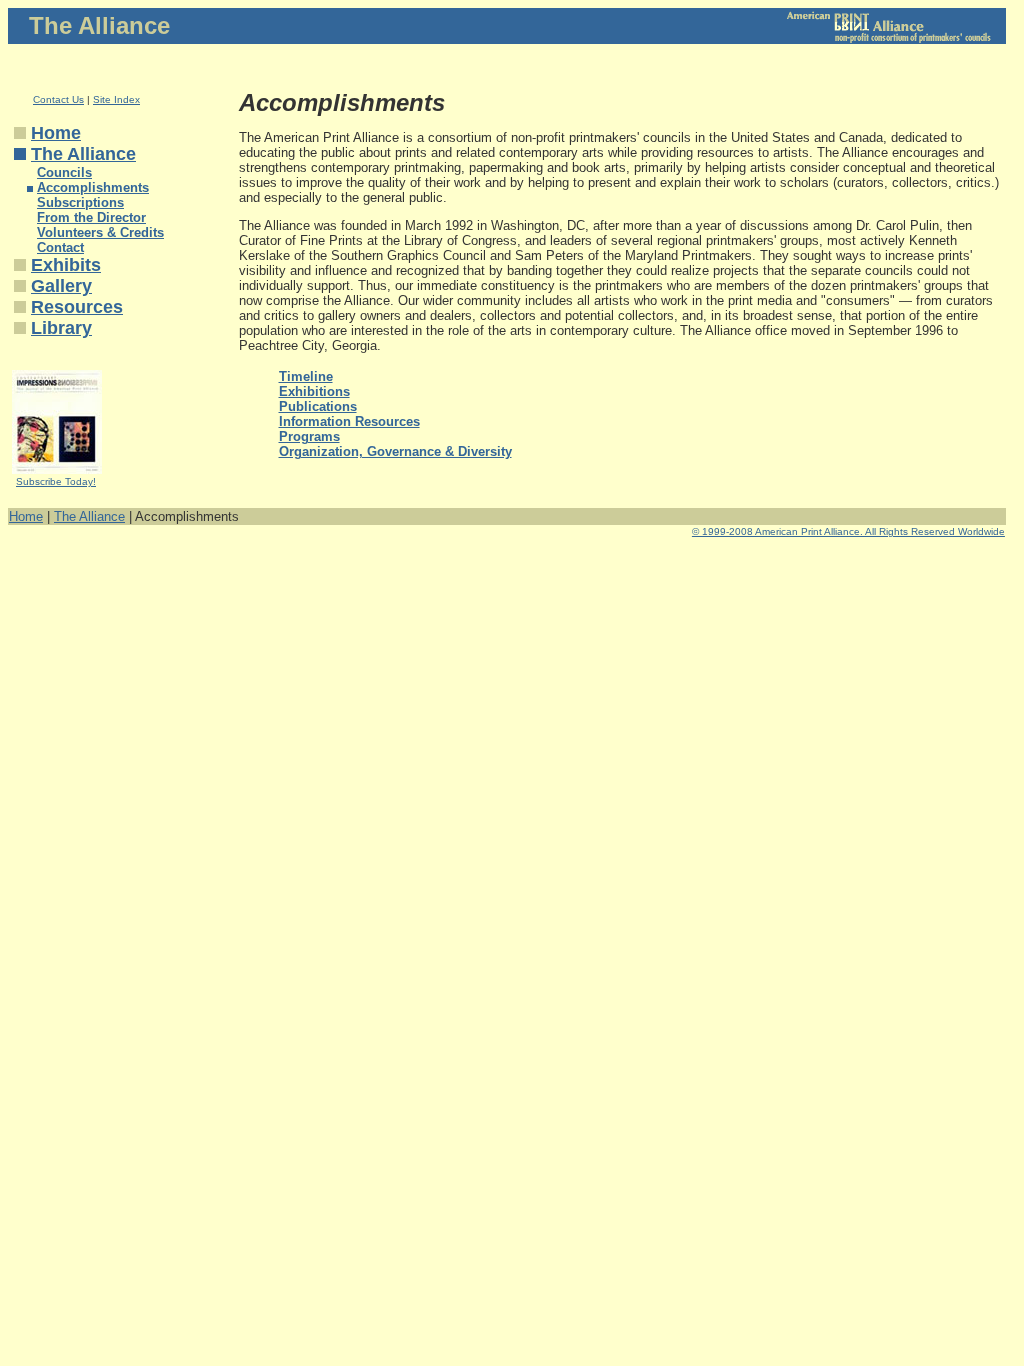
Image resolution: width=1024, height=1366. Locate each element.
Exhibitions (314, 391)
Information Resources (349, 421)
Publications (318, 406)
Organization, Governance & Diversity (395, 451)
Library (61, 328)
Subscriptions (80, 202)
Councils (64, 172)
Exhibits (66, 265)
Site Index (116, 99)
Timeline (306, 376)
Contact (60, 247)
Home (56, 133)
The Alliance (83, 154)
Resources (77, 307)
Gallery (61, 286)
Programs (309, 436)
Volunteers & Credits (100, 232)
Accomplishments (93, 187)
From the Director (91, 217)
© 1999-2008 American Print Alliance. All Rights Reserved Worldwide (848, 531)
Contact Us (58, 99)
